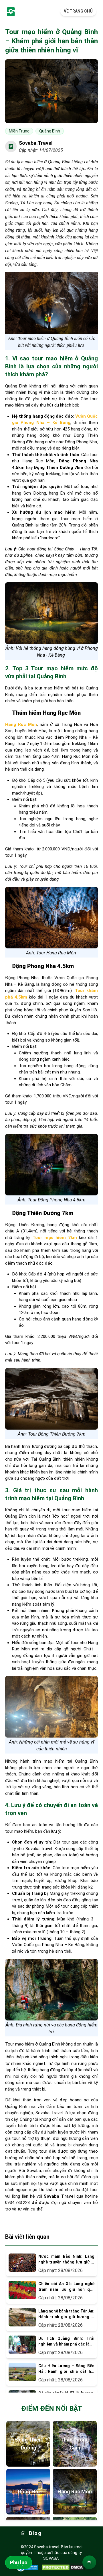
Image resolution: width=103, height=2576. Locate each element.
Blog (35, 2533)
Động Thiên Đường (28, 2444)
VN (33, 12)
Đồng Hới (28, 2492)
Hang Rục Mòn (75, 2492)
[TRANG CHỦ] (11, 11)
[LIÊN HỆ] (89, 2562)
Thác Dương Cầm (75, 2444)
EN (43, 12)
